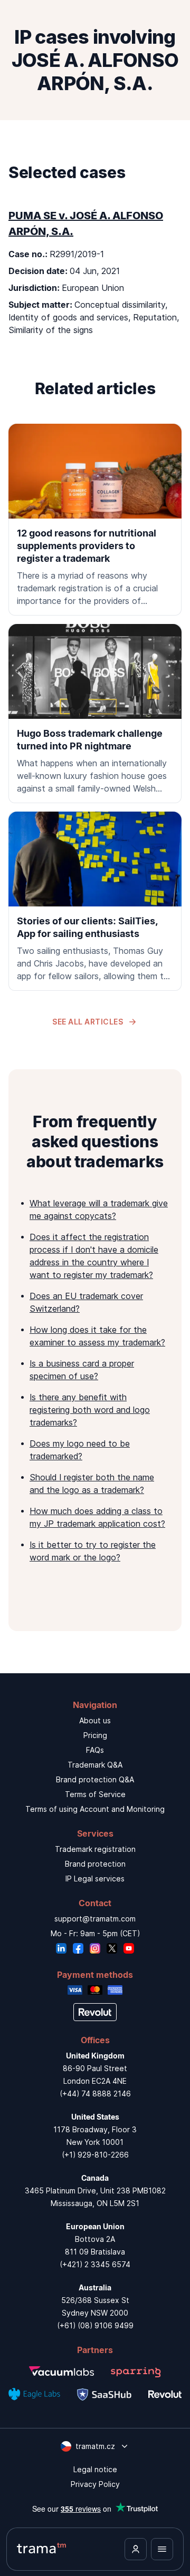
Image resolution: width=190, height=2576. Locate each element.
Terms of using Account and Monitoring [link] (95, 1809)
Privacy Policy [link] (95, 2484)
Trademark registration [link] (95, 1849)
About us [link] (95, 1720)
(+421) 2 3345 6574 (95, 2264)
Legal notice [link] (95, 2469)
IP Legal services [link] (95, 1879)
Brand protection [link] (95, 1864)
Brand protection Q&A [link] (95, 1779)
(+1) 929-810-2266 (95, 2155)
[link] (95, 520)
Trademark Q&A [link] (95, 1765)
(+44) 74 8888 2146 (95, 2094)
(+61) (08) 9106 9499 (95, 2325)
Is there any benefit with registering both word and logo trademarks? (90, 1410)
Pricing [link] (95, 1735)
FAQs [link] (95, 1750)
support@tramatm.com (95, 1919)
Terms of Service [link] (95, 1794)
